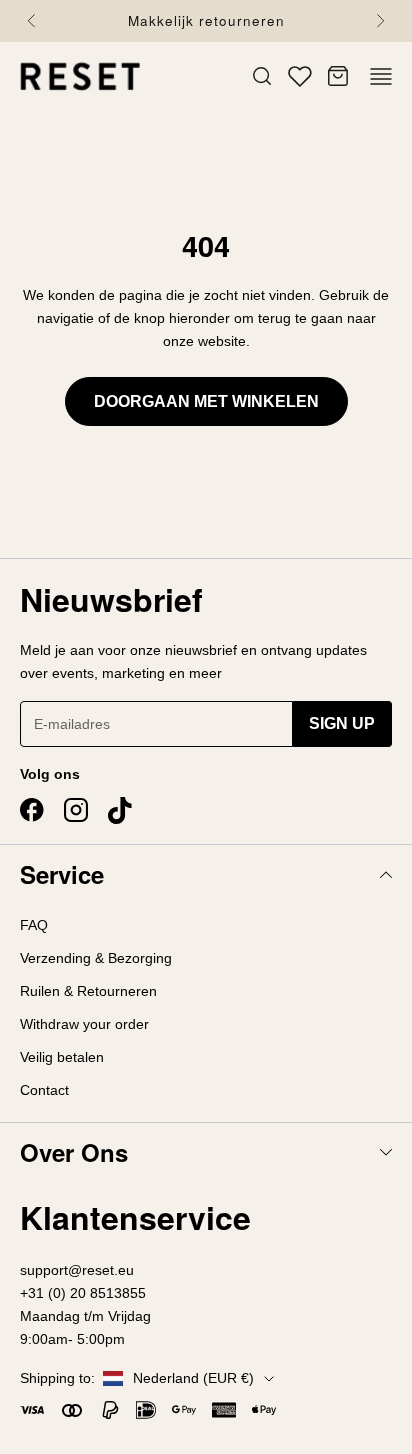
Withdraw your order (84, 1024)
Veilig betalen (62, 1057)
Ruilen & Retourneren (88, 991)
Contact (44, 1090)
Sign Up (342, 723)
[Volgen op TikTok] (120, 811)
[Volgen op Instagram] (76, 810)
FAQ (34, 925)
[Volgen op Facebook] (32, 810)
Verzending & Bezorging (96, 958)
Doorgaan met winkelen (206, 401)
